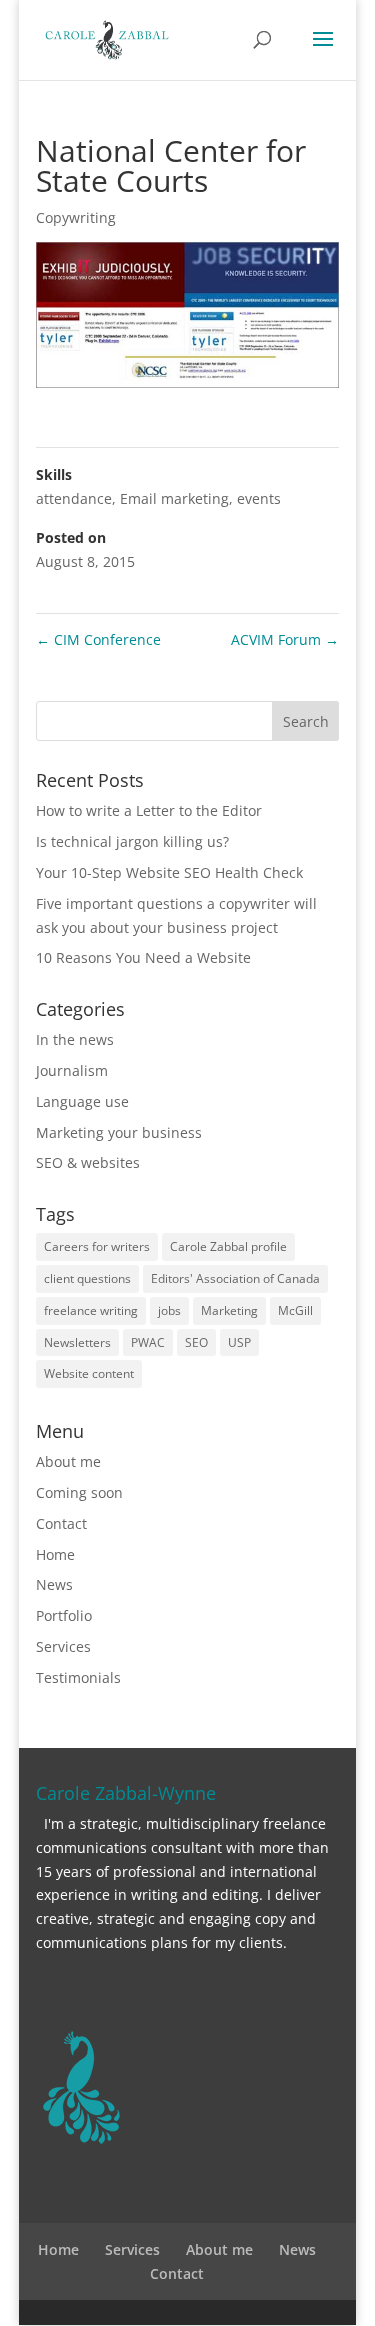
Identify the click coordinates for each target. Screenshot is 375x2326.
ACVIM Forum (285, 639)
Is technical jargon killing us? (132, 841)
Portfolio (64, 1615)
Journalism (72, 1070)
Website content (89, 1373)
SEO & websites (88, 1162)
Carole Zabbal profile (228, 1246)
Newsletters (77, 1342)
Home (55, 1554)
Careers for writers (97, 1246)
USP (239, 1342)
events (259, 498)
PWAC (148, 1342)
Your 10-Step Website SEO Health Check (169, 872)
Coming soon (79, 1492)
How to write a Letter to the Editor (149, 810)
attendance (74, 498)
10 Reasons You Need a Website (143, 957)
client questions (87, 1278)
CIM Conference (98, 639)
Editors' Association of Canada (235, 1278)
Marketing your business (119, 1132)
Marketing (229, 1310)
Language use (82, 1101)
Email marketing (174, 498)
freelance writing (91, 1310)
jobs (169, 1310)
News (54, 1584)
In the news (75, 1039)
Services (63, 1646)
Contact (61, 1523)
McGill (295, 1310)
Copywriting (76, 217)
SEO (196, 1342)
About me (68, 1461)
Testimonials (78, 1677)
